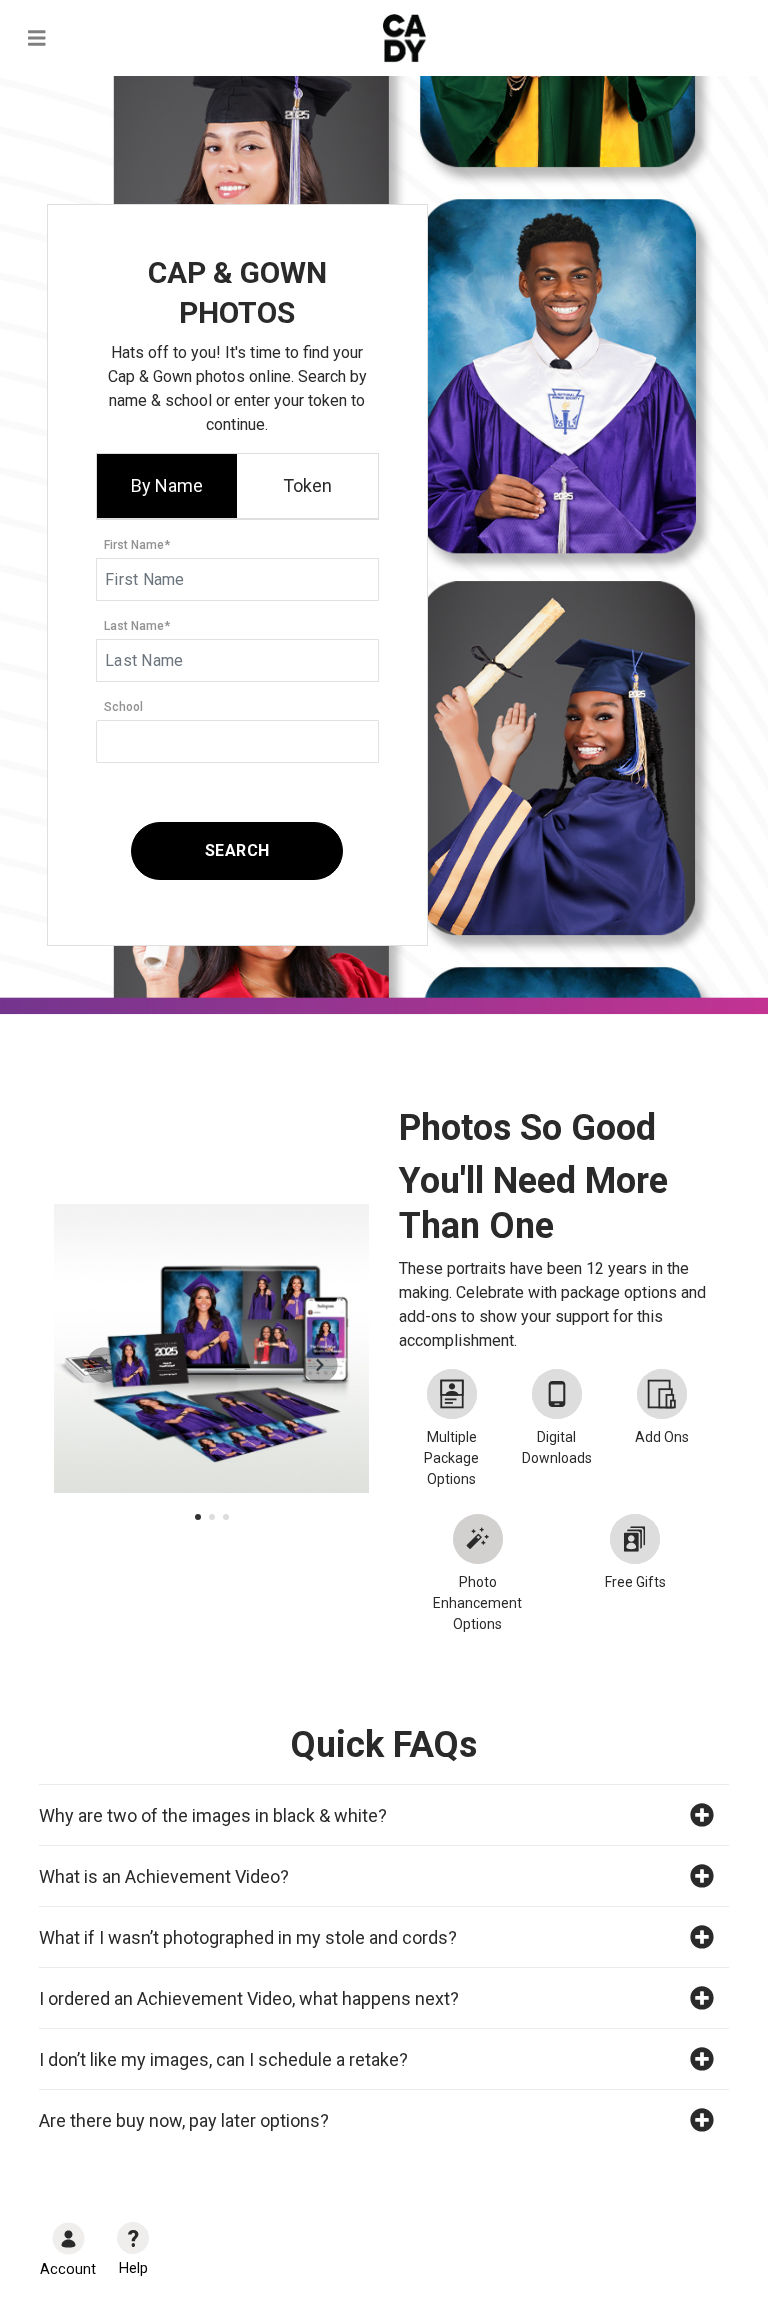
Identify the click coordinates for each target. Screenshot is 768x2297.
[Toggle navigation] (37, 38)
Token (307, 485)
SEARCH (237, 850)
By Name (167, 485)
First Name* (137, 545)
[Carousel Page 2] (212, 1517)
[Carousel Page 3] (226, 1517)
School (123, 707)
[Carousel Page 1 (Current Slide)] (198, 1517)
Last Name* (137, 626)
